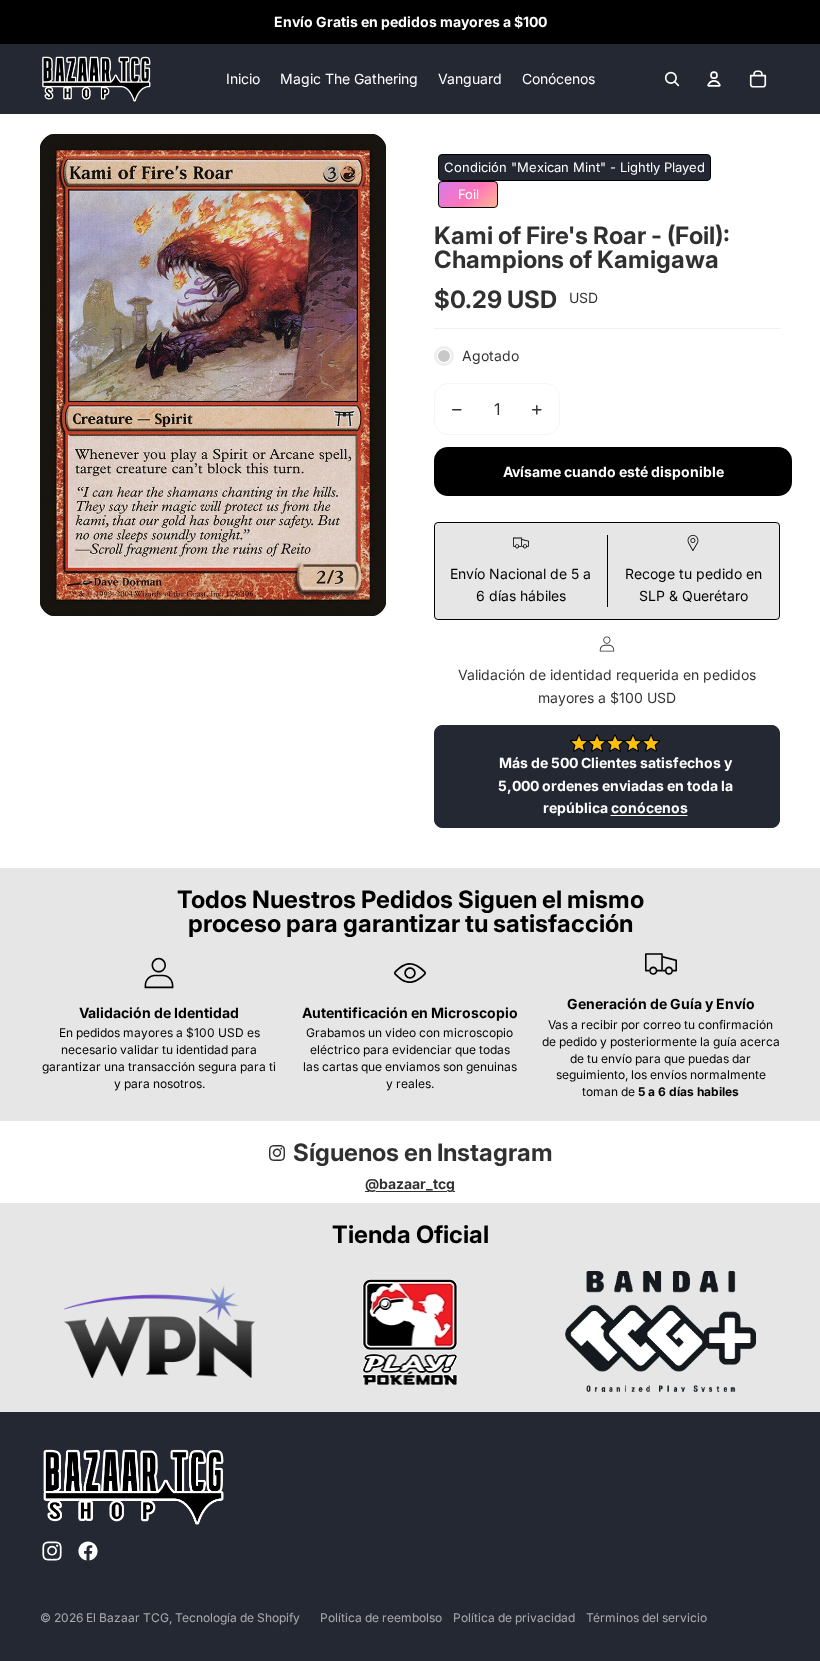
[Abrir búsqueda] (672, 79)
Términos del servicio (646, 1617)
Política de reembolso (381, 1617)
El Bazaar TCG (127, 1617)
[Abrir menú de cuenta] (714, 79)
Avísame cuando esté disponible (613, 471)
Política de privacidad (514, 1617)
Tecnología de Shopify (237, 1617)
